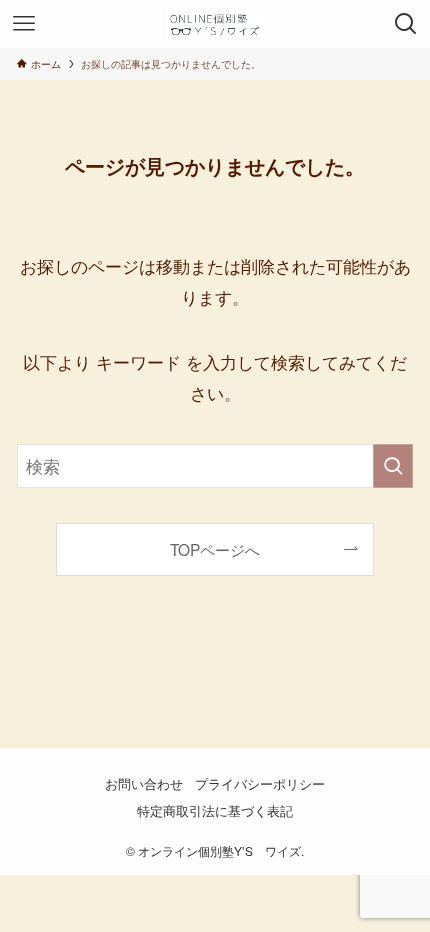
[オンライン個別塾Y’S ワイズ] (215, 24)
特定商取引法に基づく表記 (215, 810)
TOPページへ (215, 549)
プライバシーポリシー (260, 783)
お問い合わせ (144, 783)
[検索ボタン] (406, 24)
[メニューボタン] (24, 24)
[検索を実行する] (393, 466)
